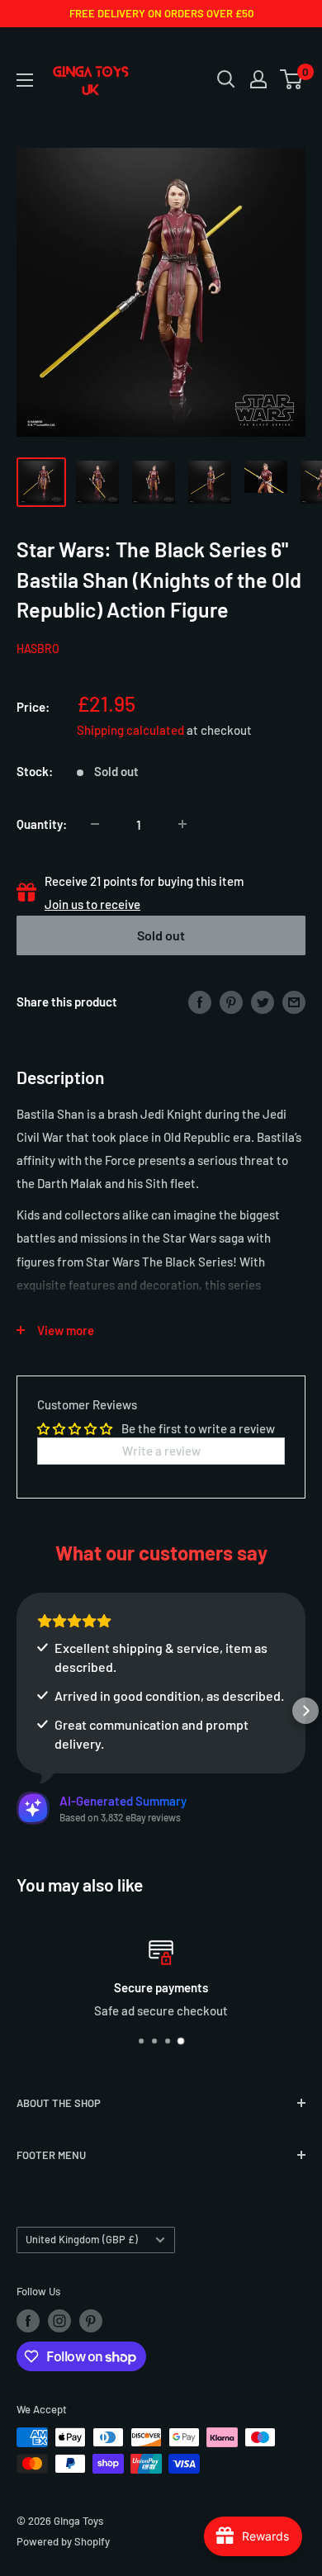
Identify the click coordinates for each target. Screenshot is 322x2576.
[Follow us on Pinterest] (91, 2321)
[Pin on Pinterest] (231, 1001)
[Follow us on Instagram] (59, 2321)
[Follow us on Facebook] (28, 2321)
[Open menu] (25, 80)
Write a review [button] (161, 1451)
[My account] (258, 79)
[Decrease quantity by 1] (95, 824)
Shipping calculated (130, 730)
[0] (292, 79)
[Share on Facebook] (200, 1001)
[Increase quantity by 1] (182, 824)
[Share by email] (294, 1001)
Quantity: (42, 824)
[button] (17, 1711)
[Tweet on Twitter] (263, 1001)
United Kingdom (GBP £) (82, 2239)
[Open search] (226, 79)
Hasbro (38, 649)
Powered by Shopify (63, 2541)
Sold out (161, 935)
